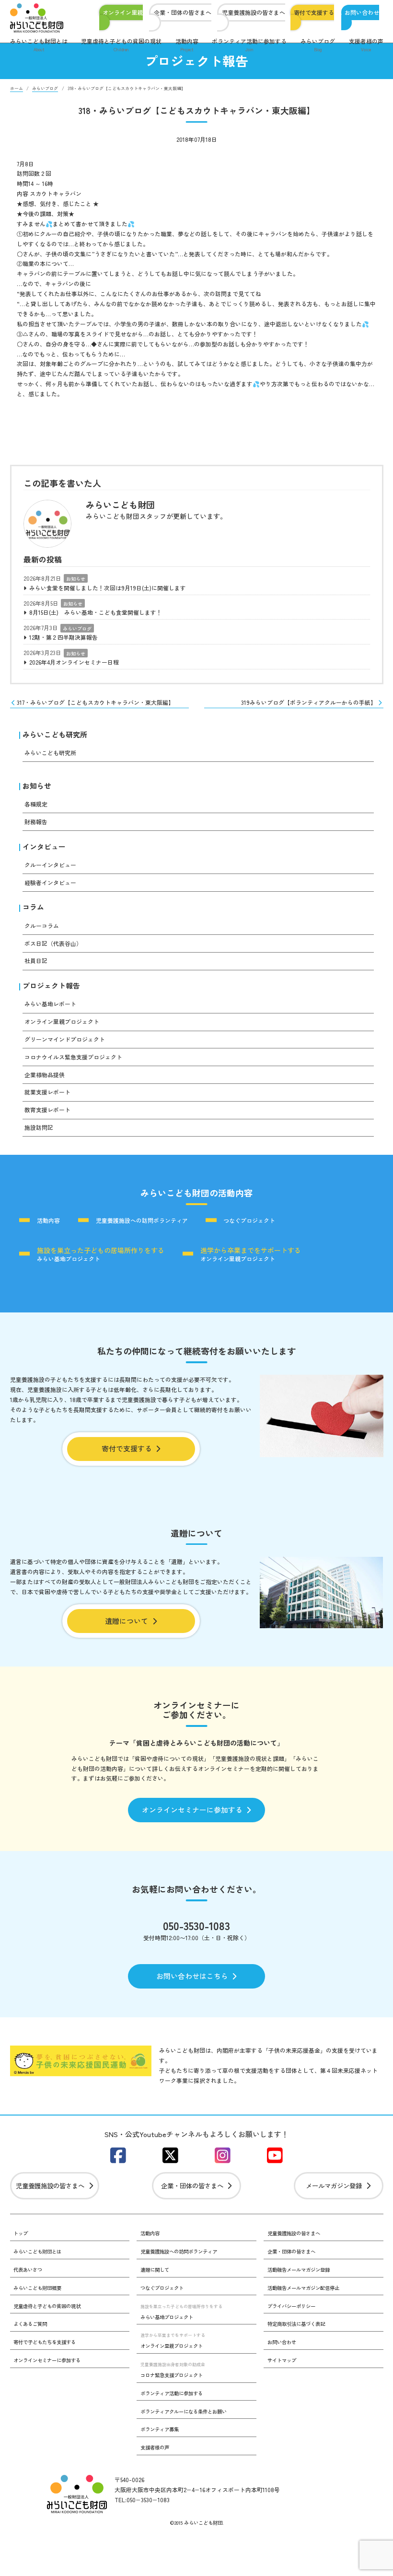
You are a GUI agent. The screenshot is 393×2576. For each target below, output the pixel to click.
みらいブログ (318, 45)
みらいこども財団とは (39, 45)
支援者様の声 (366, 45)
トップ (21, 2233)
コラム (33, 907)
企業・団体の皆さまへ (183, 13)
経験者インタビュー (50, 882)
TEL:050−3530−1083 (142, 2500)
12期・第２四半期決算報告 (64, 637)
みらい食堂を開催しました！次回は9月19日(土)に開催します (108, 588)
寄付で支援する (314, 13)
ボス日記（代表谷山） (53, 943)
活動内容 (187, 45)
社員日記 (36, 960)
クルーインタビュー (50, 865)
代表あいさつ (28, 2270)
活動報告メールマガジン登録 (299, 2270)
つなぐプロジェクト (249, 1220)
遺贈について (127, 1621)
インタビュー (44, 846)
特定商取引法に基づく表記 (296, 2324)
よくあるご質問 (30, 2324)
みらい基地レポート (50, 1004)
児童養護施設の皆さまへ (254, 13)
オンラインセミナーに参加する (192, 1810)
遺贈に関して (155, 2270)
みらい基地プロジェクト (101, 1253)
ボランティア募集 (160, 2429)
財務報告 (36, 822)
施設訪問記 (39, 1127)
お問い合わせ (362, 13)
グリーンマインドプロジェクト (65, 1039)
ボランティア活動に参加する (249, 45)
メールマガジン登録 (334, 2185)
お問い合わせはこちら (192, 1976)
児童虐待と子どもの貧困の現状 (121, 45)
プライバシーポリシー (291, 2306)
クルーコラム (42, 926)
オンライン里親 (123, 13)
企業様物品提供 (45, 1075)
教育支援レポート (47, 1110)
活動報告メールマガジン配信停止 (303, 2288)
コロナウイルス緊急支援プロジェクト (73, 1057)
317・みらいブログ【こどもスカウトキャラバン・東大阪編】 (95, 702)
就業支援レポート (47, 1092)
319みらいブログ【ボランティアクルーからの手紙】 (309, 702)
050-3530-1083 (196, 1925)
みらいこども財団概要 (37, 2288)
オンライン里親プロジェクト (62, 1021)
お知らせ (76, 579)
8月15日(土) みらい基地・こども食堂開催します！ (96, 612)
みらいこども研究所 (55, 734)
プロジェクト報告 (51, 985)
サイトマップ (282, 2360)
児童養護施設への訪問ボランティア (142, 1220)
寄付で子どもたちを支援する (45, 2342)
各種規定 (36, 804)
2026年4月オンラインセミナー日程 (74, 662)
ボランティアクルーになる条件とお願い (184, 2411)
